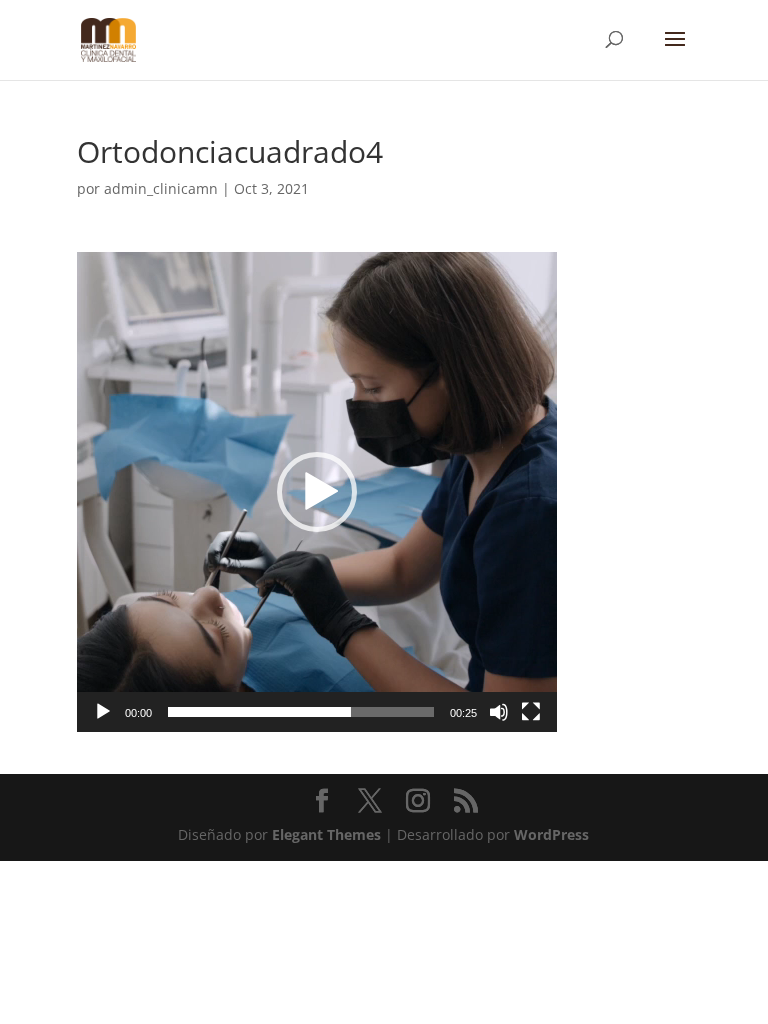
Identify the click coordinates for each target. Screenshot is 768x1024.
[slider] (301, 712)
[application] (317, 492)
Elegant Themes (326, 834)
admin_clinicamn (161, 188)
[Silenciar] (499, 712)
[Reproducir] (103, 712)
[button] (317, 492)
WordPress (551, 834)
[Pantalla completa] (531, 712)
